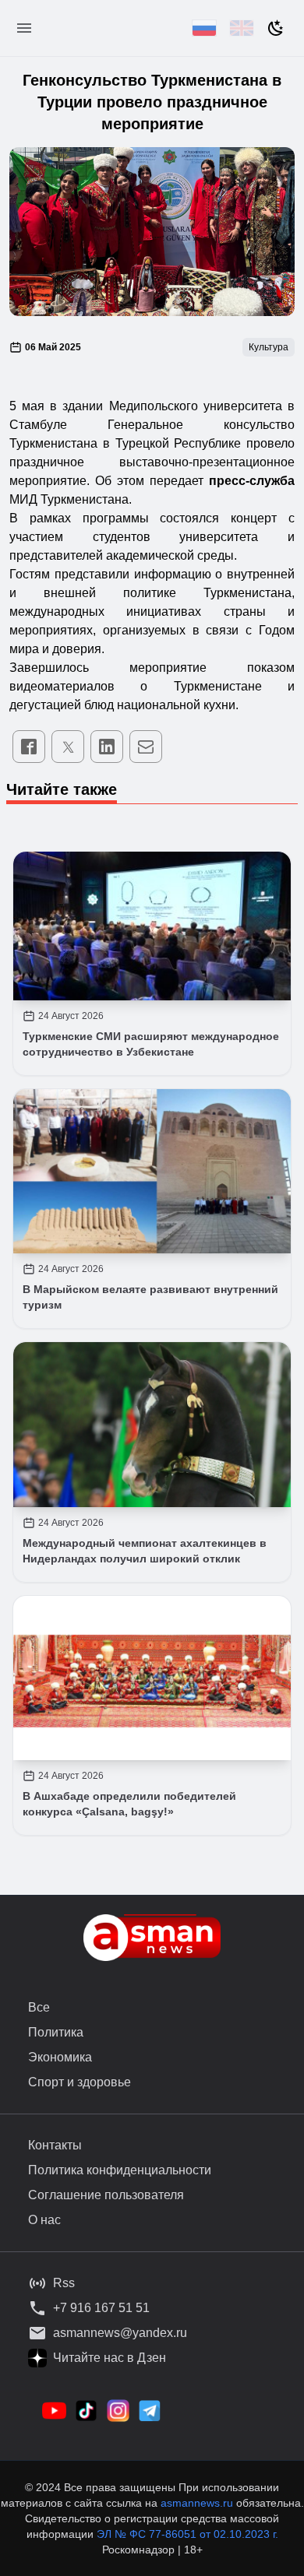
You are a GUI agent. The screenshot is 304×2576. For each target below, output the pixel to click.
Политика (56, 2032)
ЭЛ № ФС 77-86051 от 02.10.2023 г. (187, 2534)
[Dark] (276, 28)
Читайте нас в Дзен (110, 2358)
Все (39, 2007)
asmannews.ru (197, 2503)
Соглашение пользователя (106, 2195)
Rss (64, 2283)
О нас (44, 2220)
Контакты (55, 2145)
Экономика (60, 2057)
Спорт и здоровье (80, 2082)
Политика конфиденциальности (120, 2170)
